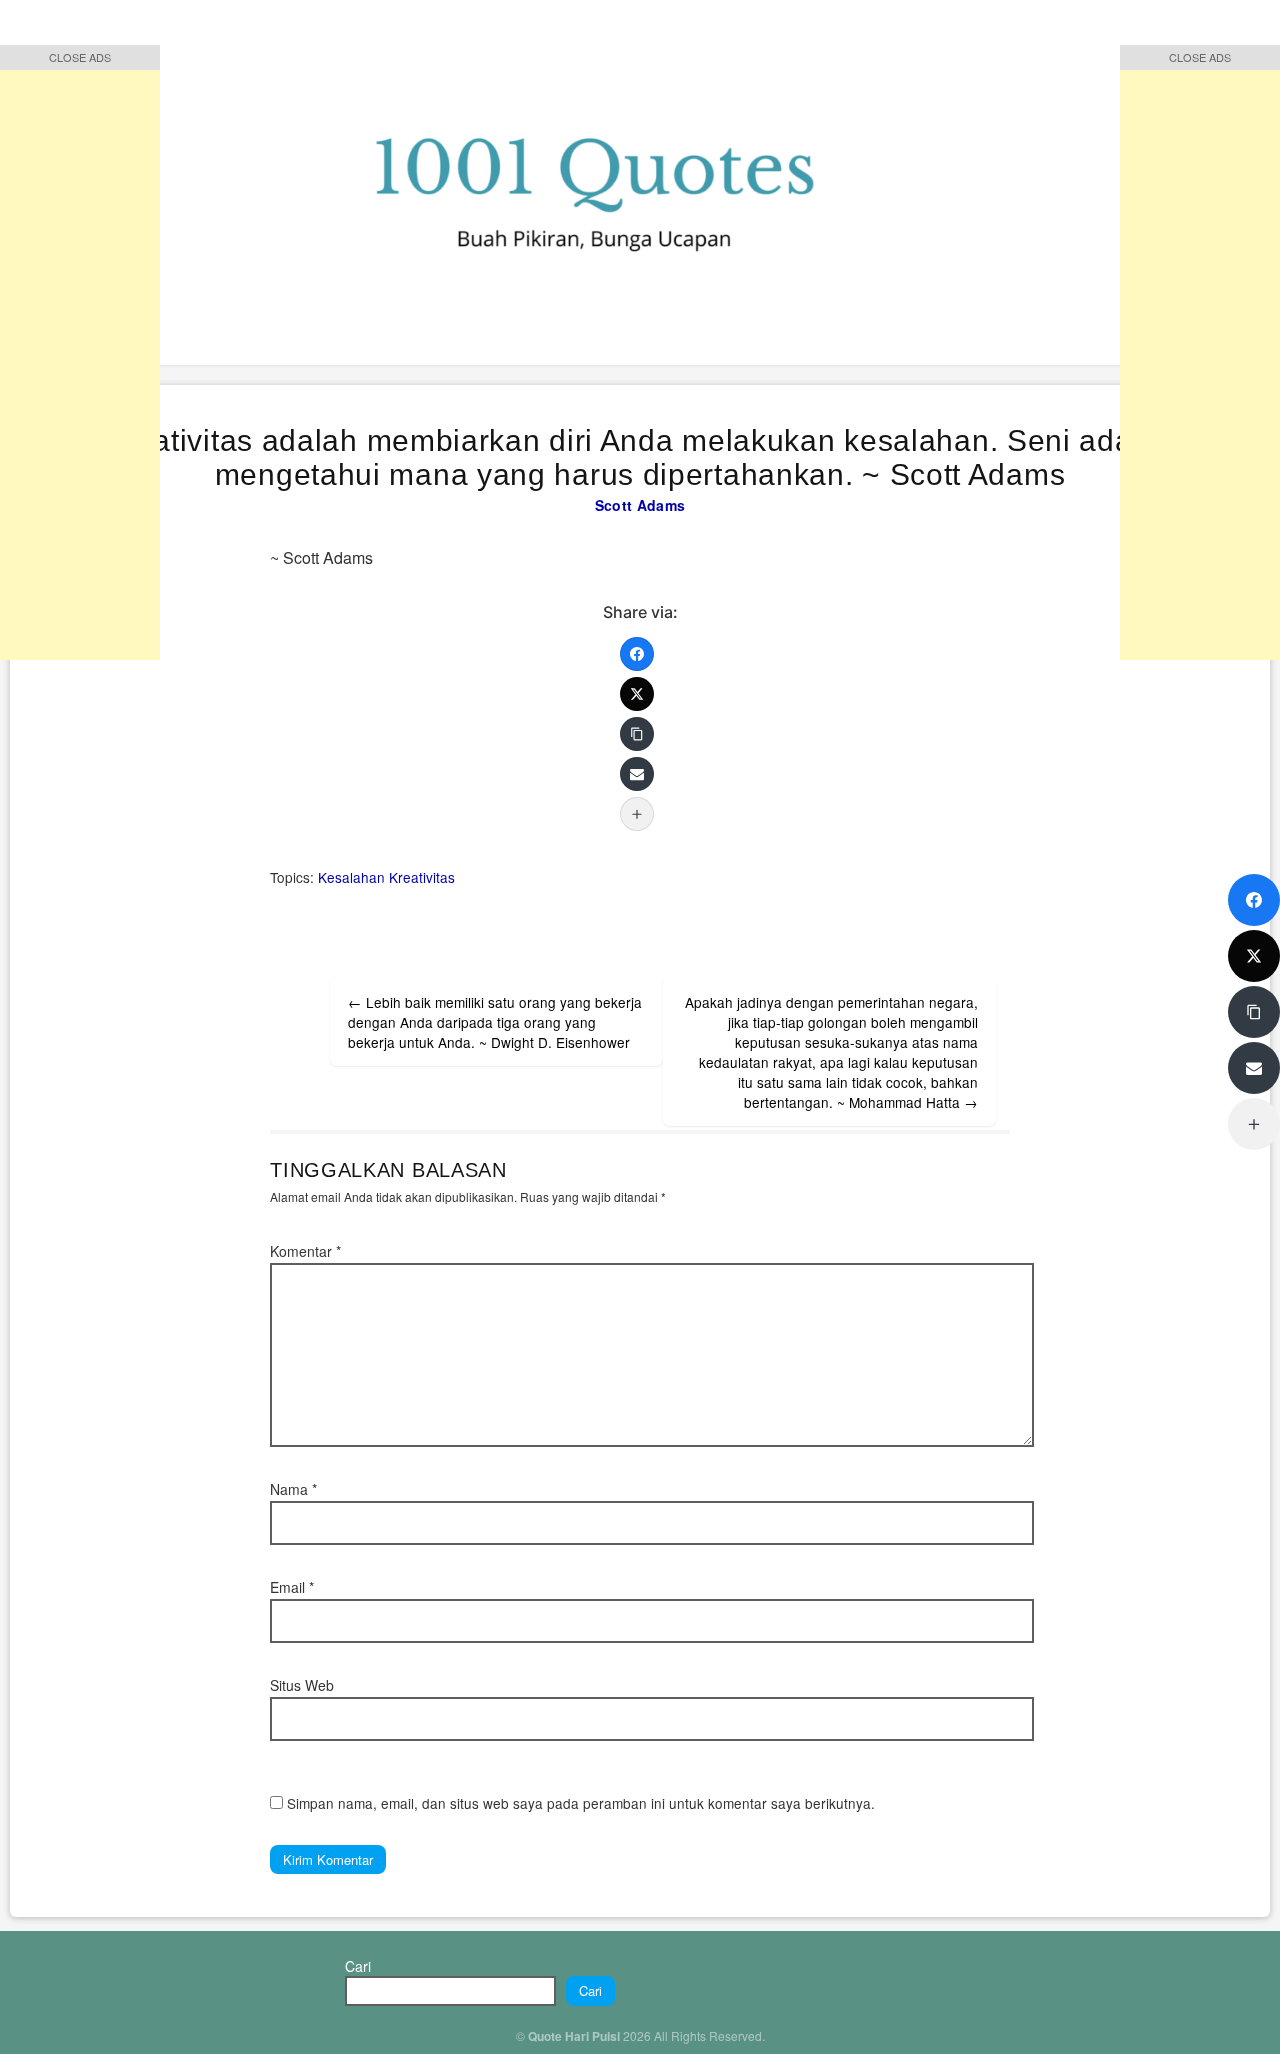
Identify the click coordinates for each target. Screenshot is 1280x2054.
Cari (358, 1966)
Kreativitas (422, 877)
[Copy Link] (637, 734)
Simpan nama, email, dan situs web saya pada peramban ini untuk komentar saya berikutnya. (581, 1803)
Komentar (305, 1251)
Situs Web (302, 1685)
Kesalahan (351, 877)
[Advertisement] (80, 360)
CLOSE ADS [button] (80, 57)
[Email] (637, 774)
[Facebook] (637, 654)
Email (292, 1587)
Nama (293, 1489)
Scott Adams (640, 505)
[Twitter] (637, 694)
